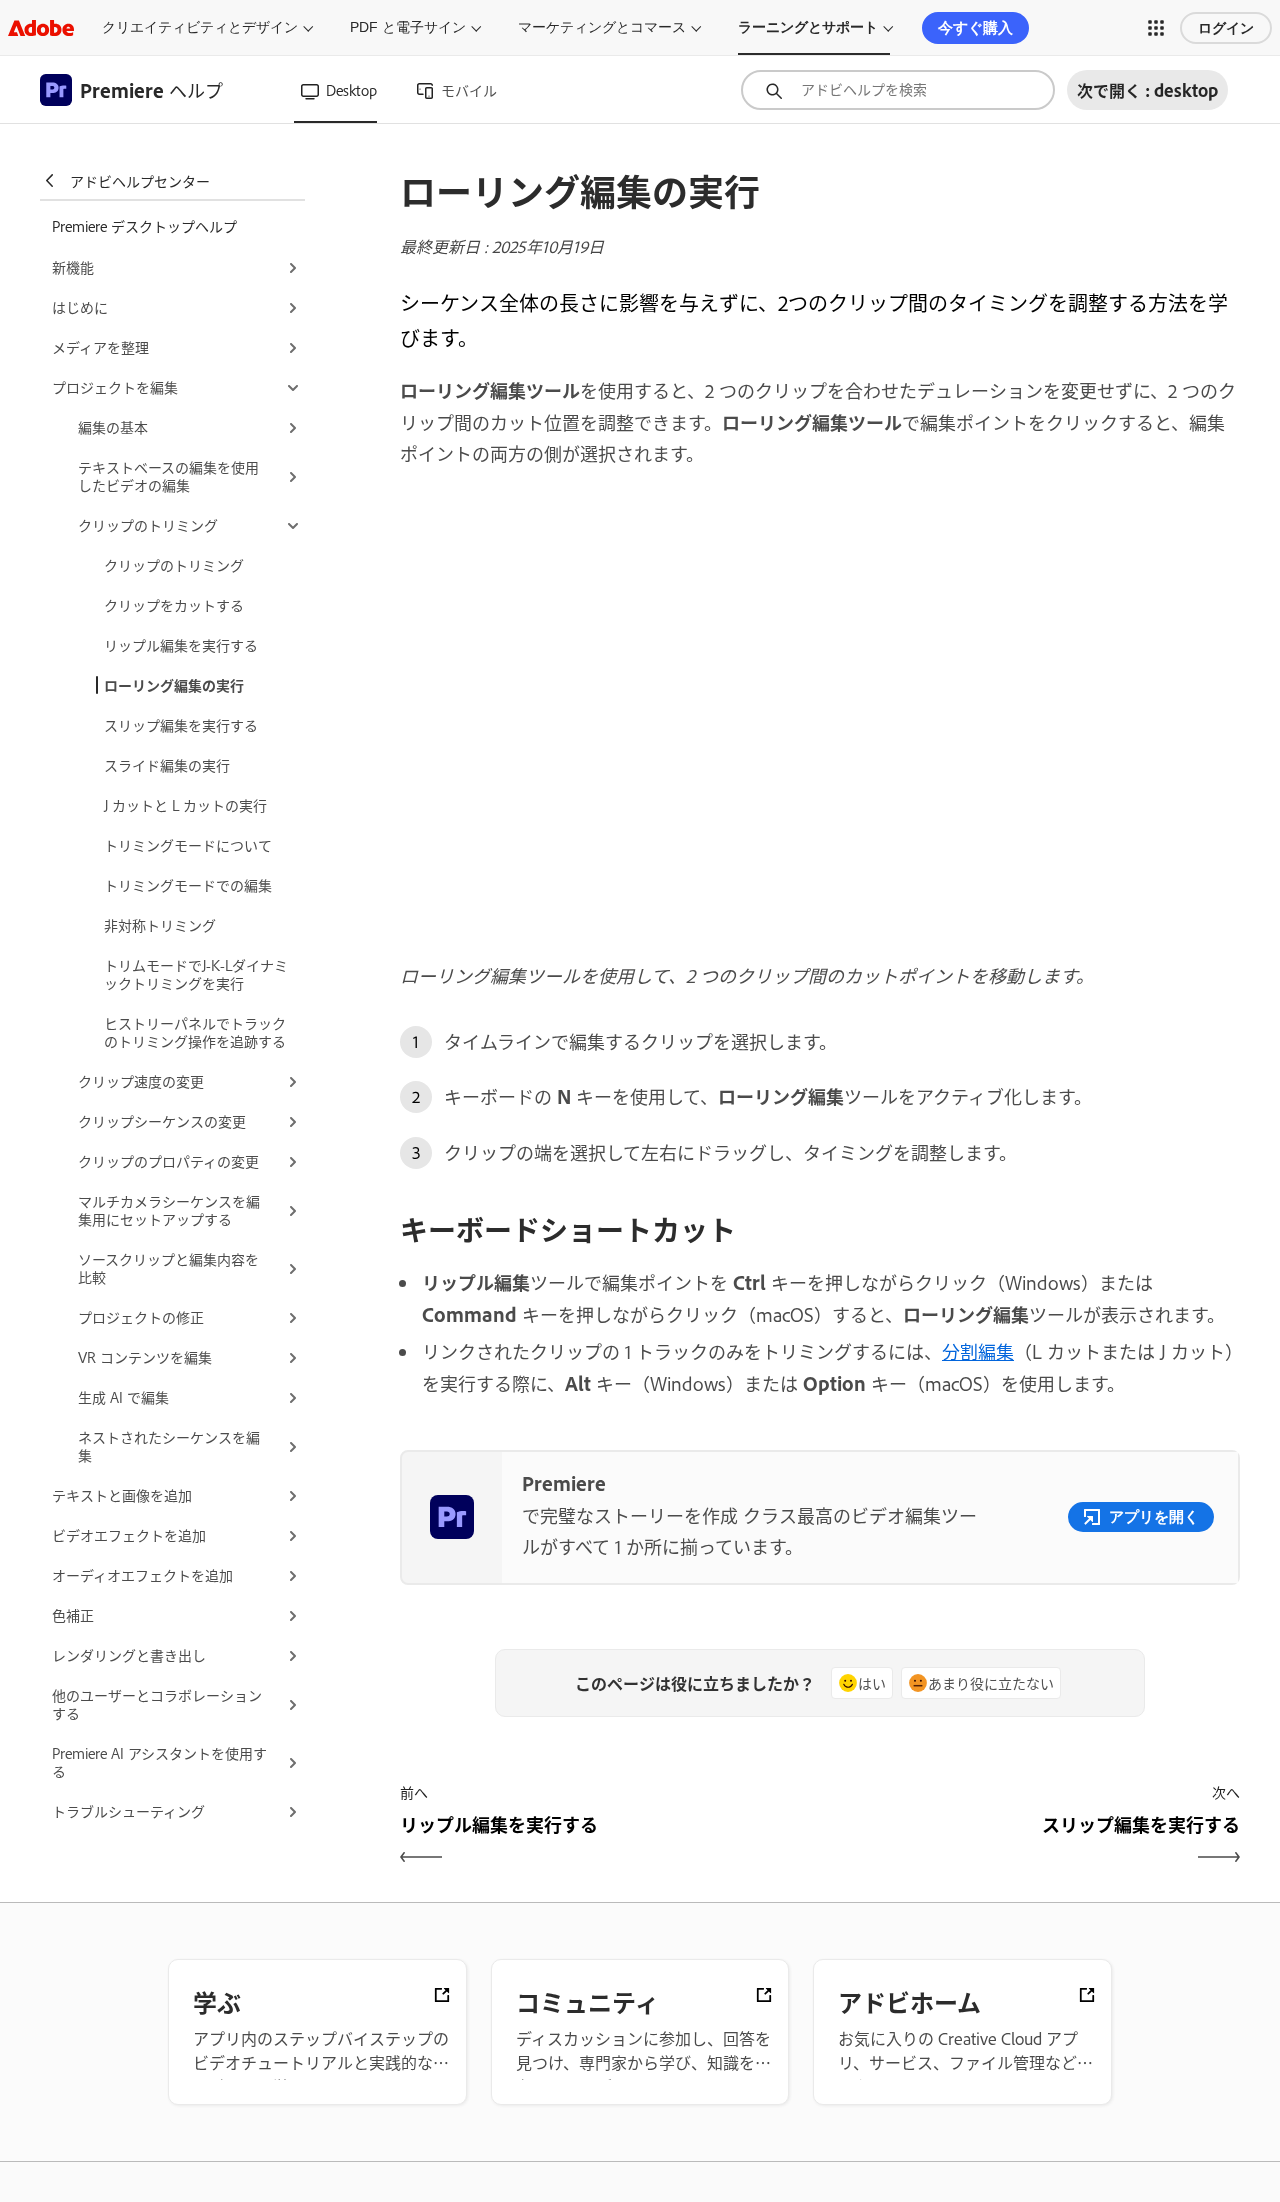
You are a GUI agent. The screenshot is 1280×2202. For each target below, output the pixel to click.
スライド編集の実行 (167, 764)
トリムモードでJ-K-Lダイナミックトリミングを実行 (196, 973)
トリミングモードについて (188, 844)
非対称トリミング (160, 924)
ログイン (1226, 28)
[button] (1156, 28)
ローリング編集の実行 (174, 684)
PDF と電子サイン (408, 27)
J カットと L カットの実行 (185, 804)
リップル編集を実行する (181, 644)
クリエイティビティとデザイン (200, 27)
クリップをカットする (174, 604)
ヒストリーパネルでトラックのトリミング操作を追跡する (195, 1031)
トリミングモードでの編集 (188, 884)
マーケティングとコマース (602, 27)
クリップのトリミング (174, 564)
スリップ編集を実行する (181, 724)
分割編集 (978, 1351)
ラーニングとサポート (808, 27)
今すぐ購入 (975, 27)
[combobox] (898, 90)
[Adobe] (41, 27)
